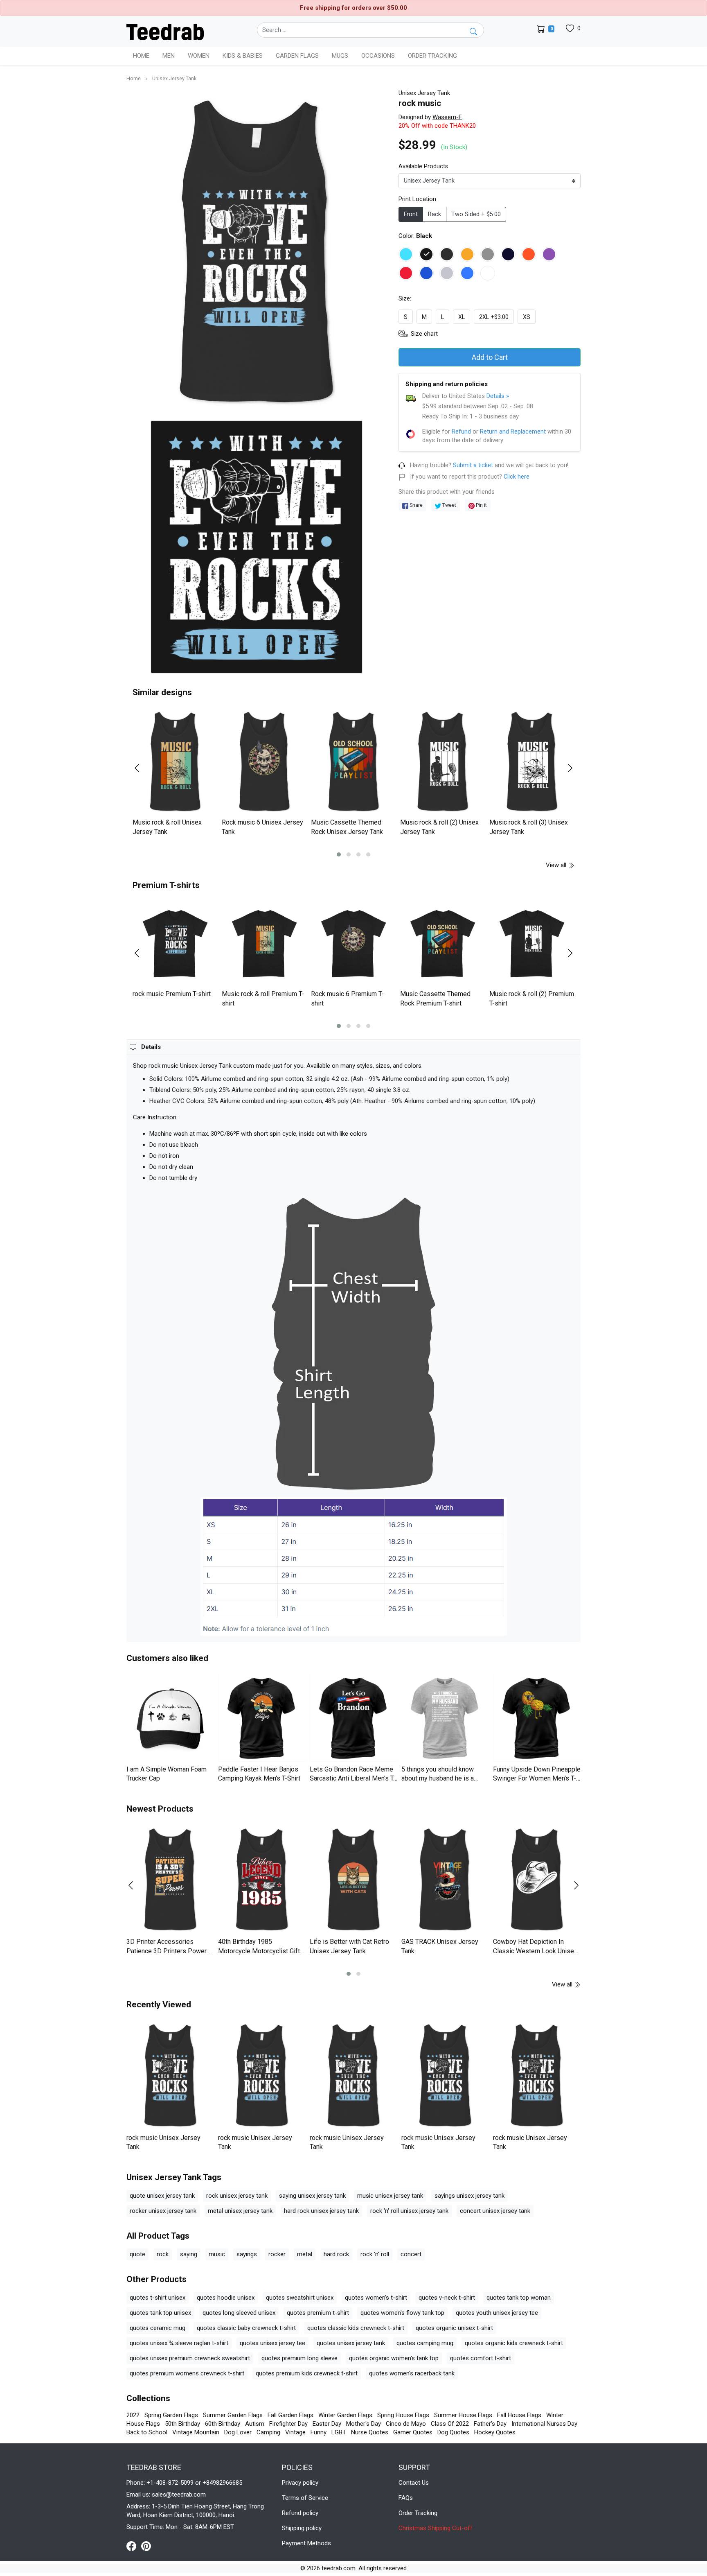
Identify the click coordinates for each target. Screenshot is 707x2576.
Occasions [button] (378, 56)
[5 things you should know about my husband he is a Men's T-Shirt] (445, 1718)
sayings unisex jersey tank (469, 2196)
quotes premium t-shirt (318, 2313)
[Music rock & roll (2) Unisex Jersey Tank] (443, 762)
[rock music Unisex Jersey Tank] (170, 2075)
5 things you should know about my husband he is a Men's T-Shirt (438, 1778)
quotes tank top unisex (160, 2313)
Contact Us (414, 2483)
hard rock (336, 2254)
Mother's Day (364, 2424)
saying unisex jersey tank (312, 2196)
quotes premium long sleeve (299, 2358)
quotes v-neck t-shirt (447, 2298)
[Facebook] (134, 2546)
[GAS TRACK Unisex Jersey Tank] (445, 1880)
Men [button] (169, 56)
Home (141, 56)
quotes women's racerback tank (412, 2373)
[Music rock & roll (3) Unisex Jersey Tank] (532, 762)
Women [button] (199, 56)
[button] (339, 854)
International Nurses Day (544, 2424)
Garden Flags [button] (297, 56)
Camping (268, 2432)
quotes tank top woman (519, 2298)
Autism (255, 2424)
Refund (461, 432)
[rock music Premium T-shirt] (175, 944)
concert (411, 2254)
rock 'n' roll (375, 2254)
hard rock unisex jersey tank (321, 2211)
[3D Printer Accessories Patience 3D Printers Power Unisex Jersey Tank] (170, 1880)
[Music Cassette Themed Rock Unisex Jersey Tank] (353, 762)
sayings (247, 2254)
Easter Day (327, 2424)
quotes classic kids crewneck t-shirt (356, 2328)
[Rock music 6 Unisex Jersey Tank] (264, 762)
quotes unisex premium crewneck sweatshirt (190, 2358)
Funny (319, 2432)
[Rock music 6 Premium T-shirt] (353, 944)
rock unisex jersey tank (237, 2196)
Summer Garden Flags (233, 2415)
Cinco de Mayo (406, 2424)
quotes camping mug (425, 2343)
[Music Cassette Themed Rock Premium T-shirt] (443, 944)
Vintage (295, 2432)
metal (305, 2254)
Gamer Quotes (413, 2432)
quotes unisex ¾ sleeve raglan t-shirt (179, 2343)
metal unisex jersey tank (240, 2211)
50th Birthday (182, 2424)
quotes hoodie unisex (226, 2298)
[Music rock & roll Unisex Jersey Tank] (175, 762)
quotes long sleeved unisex (239, 2313)
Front (411, 214)
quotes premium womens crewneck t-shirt (187, 2373)
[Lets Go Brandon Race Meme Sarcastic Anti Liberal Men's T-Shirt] (353, 1718)
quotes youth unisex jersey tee (497, 2313)
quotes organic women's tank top (394, 2358)
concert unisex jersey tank (495, 2211)
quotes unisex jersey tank (351, 2343)
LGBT (339, 2432)
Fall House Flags (519, 2415)
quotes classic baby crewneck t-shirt (246, 2328)
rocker (277, 2254)
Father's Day (490, 2424)
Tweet (449, 505)
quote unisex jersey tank (162, 2196)
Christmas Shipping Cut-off (436, 2528)
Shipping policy (302, 2528)
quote (137, 2254)
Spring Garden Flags (171, 2415)
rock (163, 2254)
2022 (133, 2415)
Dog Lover (238, 2432)
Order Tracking (432, 56)
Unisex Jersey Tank (174, 78)
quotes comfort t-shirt (481, 2358)
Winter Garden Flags (345, 2415)
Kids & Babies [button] (243, 56)
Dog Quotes (453, 2432)
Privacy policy (300, 2483)
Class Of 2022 (450, 2424)
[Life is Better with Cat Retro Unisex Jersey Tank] (353, 1880)
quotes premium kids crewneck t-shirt (307, 2373)
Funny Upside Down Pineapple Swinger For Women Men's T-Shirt (537, 1778)
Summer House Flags (463, 2415)
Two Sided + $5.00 (476, 214)
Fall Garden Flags (290, 2415)
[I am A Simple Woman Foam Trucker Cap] (170, 1718)
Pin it (481, 505)
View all (557, 865)
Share (415, 505)
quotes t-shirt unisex (158, 2298)
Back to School (147, 2432)
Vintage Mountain (196, 2432)
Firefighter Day (288, 2424)
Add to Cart (490, 357)
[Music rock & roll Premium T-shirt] (264, 944)
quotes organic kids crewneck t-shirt (514, 2343)
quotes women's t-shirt (376, 2298)
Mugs (340, 56)
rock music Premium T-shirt (172, 994)
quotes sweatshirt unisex (300, 2298)
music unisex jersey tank (390, 2196)
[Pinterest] (146, 2546)
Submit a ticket (473, 465)
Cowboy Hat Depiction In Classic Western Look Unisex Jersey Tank (535, 1951)
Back (435, 214)
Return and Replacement (513, 432)
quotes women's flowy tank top (402, 2313)
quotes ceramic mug (158, 2328)
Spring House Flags (403, 2415)
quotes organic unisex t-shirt (454, 2328)
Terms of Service (305, 2498)
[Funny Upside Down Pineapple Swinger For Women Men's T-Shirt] (537, 1718)
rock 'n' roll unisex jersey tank (409, 2211)
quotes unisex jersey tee (272, 2343)
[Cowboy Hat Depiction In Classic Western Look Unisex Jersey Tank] (537, 1880)
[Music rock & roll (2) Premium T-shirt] (532, 944)
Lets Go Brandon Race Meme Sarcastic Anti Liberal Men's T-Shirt (353, 1778)
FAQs (406, 2498)
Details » (498, 396)
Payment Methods (306, 2543)
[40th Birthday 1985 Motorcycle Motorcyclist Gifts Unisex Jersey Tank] (262, 1880)
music (217, 2254)
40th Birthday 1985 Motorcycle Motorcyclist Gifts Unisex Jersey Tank (261, 1951)
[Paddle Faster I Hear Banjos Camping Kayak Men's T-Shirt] (262, 1718)
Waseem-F (447, 117)
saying (189, 2254)
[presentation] (142, 768)
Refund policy (300, 2513)
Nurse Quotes (370, 2432)
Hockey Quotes (495, 2432)
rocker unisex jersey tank (163, 2211)
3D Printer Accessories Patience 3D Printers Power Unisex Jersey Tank (167, 1951)
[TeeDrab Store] (165, 31)
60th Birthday (223, 2424)
